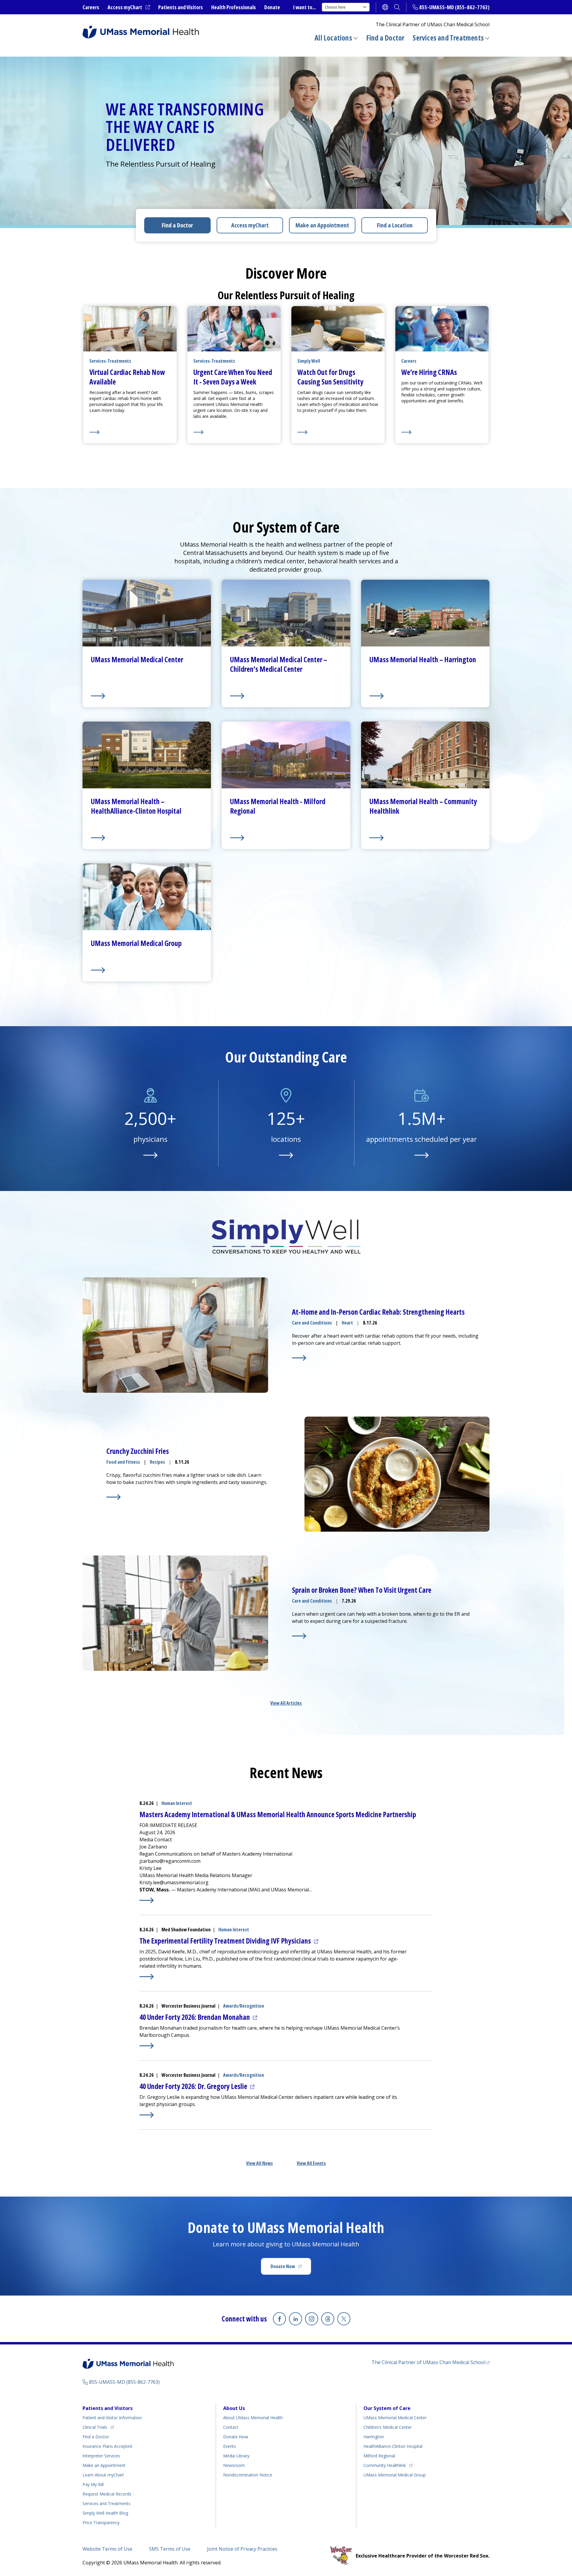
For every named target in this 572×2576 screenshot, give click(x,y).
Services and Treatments (448, 38)
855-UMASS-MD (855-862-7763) (454, 7)
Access (250, 225)
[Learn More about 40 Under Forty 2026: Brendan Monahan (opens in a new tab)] (147, 2046)
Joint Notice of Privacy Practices (242, 2549)
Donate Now (291, 2268)
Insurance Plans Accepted (107, 2446)
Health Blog (105, 2513)
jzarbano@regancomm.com (170, 1861)
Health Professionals (234, 7)
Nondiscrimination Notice (248, 2475)
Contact (231, 2427)
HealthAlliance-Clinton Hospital (393, 2446)
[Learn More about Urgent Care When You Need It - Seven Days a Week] (234, 432)
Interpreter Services (101, 2456)
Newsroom (234, 2465)
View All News (259, 2163)
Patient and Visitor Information (112, 2418)
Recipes (157, 1462)
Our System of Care (387, 2408)
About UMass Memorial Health (253, 2418)
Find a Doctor (385, 38)
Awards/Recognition (244, 2006)
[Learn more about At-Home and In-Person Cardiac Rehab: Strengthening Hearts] (299, 1358)
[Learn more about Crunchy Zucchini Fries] (114, 1497)
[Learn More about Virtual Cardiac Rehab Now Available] (130, 432)
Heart (347, 1323)
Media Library (236, 2456)
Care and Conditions (312, 1323)
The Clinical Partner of (430, 2362)
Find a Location (395, 225)
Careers (91, 7)
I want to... (304, 7)
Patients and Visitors (181, 7)
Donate (272, 7)
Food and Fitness (123, 1462)
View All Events (311, 2163)
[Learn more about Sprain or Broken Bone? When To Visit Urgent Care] (299, 1636)
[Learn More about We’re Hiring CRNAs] (442, 432)
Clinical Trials (98, 2427)
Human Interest (177, 1803)
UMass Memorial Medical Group (395, 2475)
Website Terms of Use (107, 2549)
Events (230, 2446)
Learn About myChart (103, 2475)
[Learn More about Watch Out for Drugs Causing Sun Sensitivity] (338, 432)
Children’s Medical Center (388, 2427)
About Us (234, 2408)
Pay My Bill (93, 2484)
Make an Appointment (322, 225)
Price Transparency (101, 2523)
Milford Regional (379, 2456)
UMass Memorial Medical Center (395, 2418)
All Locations (333, 38)
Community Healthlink (385, 2465)
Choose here (335, 7)
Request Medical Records (107, 2494)
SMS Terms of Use (170, 2549)
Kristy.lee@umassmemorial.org (174, 1882)
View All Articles (286, 1703)
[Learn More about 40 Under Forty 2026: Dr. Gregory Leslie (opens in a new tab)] (147, 2115)
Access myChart (129, 7)
